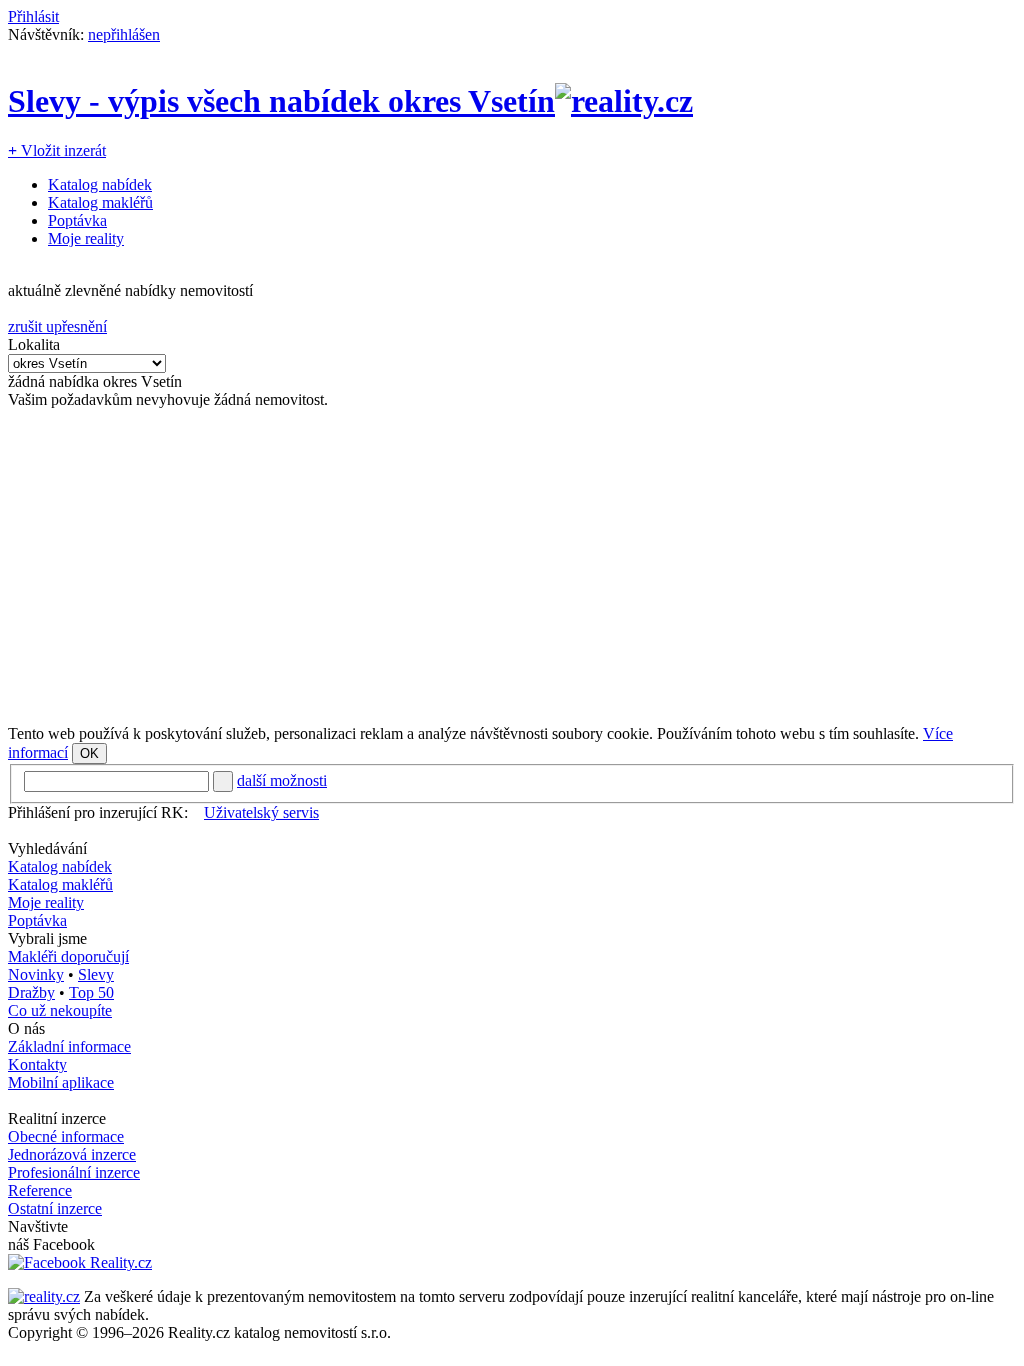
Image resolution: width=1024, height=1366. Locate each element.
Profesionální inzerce (74, 1172)
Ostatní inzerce (55, 1208)
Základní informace (69, 1046)
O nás (26, 1028)
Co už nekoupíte (60, 1010)
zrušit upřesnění (57, 326)
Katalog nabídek (100, 184)
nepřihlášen (124, 34)
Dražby (31, 992)
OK (89, 753)
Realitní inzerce (57, 1118)
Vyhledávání (47, 848)
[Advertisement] (512, 567)
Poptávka (77, 220)
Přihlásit (33, 16)
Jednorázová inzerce (72, 1154)
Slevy (96, 974)
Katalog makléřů (100, 202)
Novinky (36, 974)
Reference (40, 1190)
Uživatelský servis (261, 812)
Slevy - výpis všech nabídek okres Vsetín (281, 101)
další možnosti (282, 780)
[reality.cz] (44, 1296)
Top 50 (91, 992)
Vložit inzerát (57, 150)
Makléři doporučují (68, 956)
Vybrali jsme (47, 938)
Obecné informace (66, 1136)
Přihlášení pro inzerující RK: (98, 812)
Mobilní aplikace (61, 1082)
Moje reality (86, 238)
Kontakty (37, 1064)
